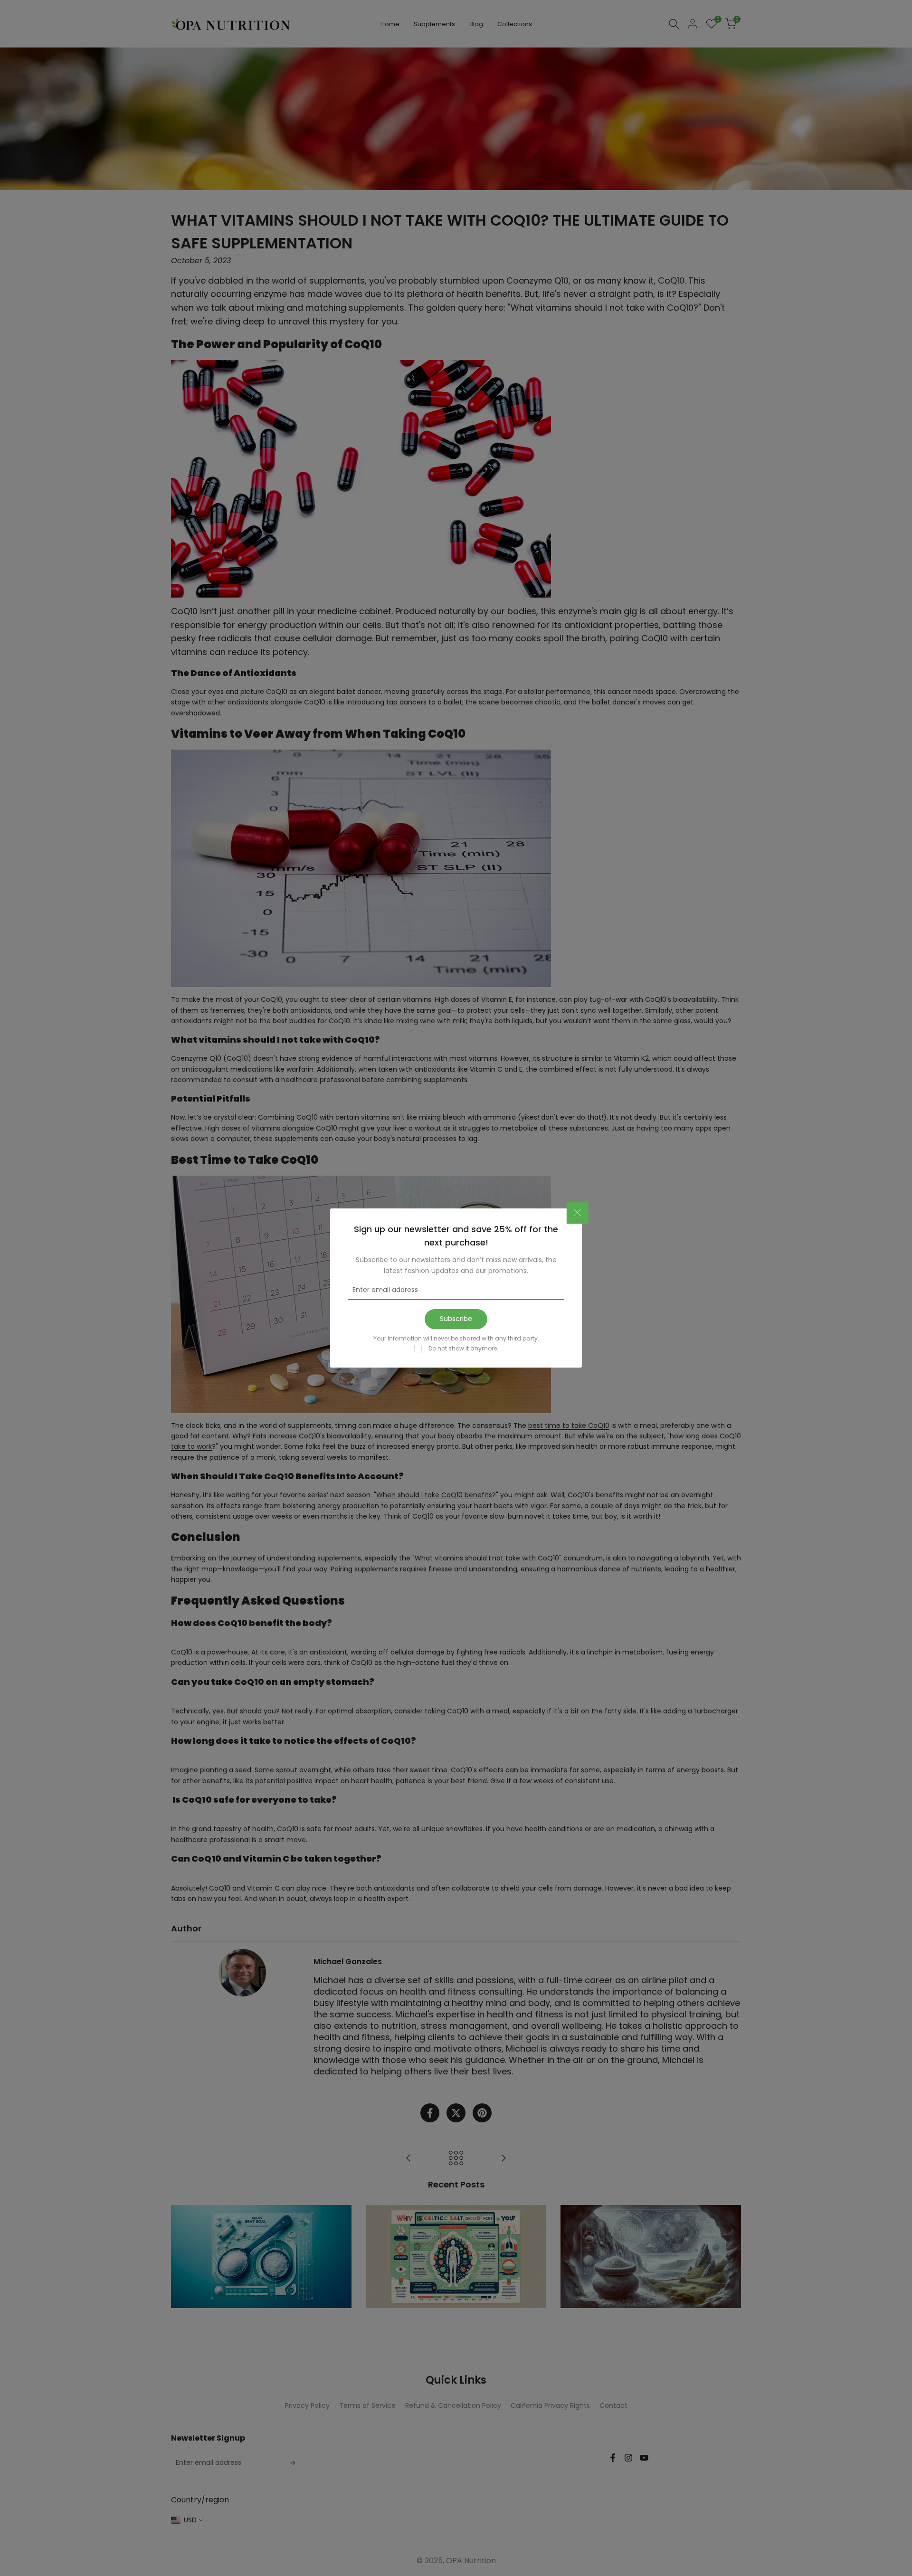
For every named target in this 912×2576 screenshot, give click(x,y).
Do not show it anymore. (463, 1348)
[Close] (578, 1213)
